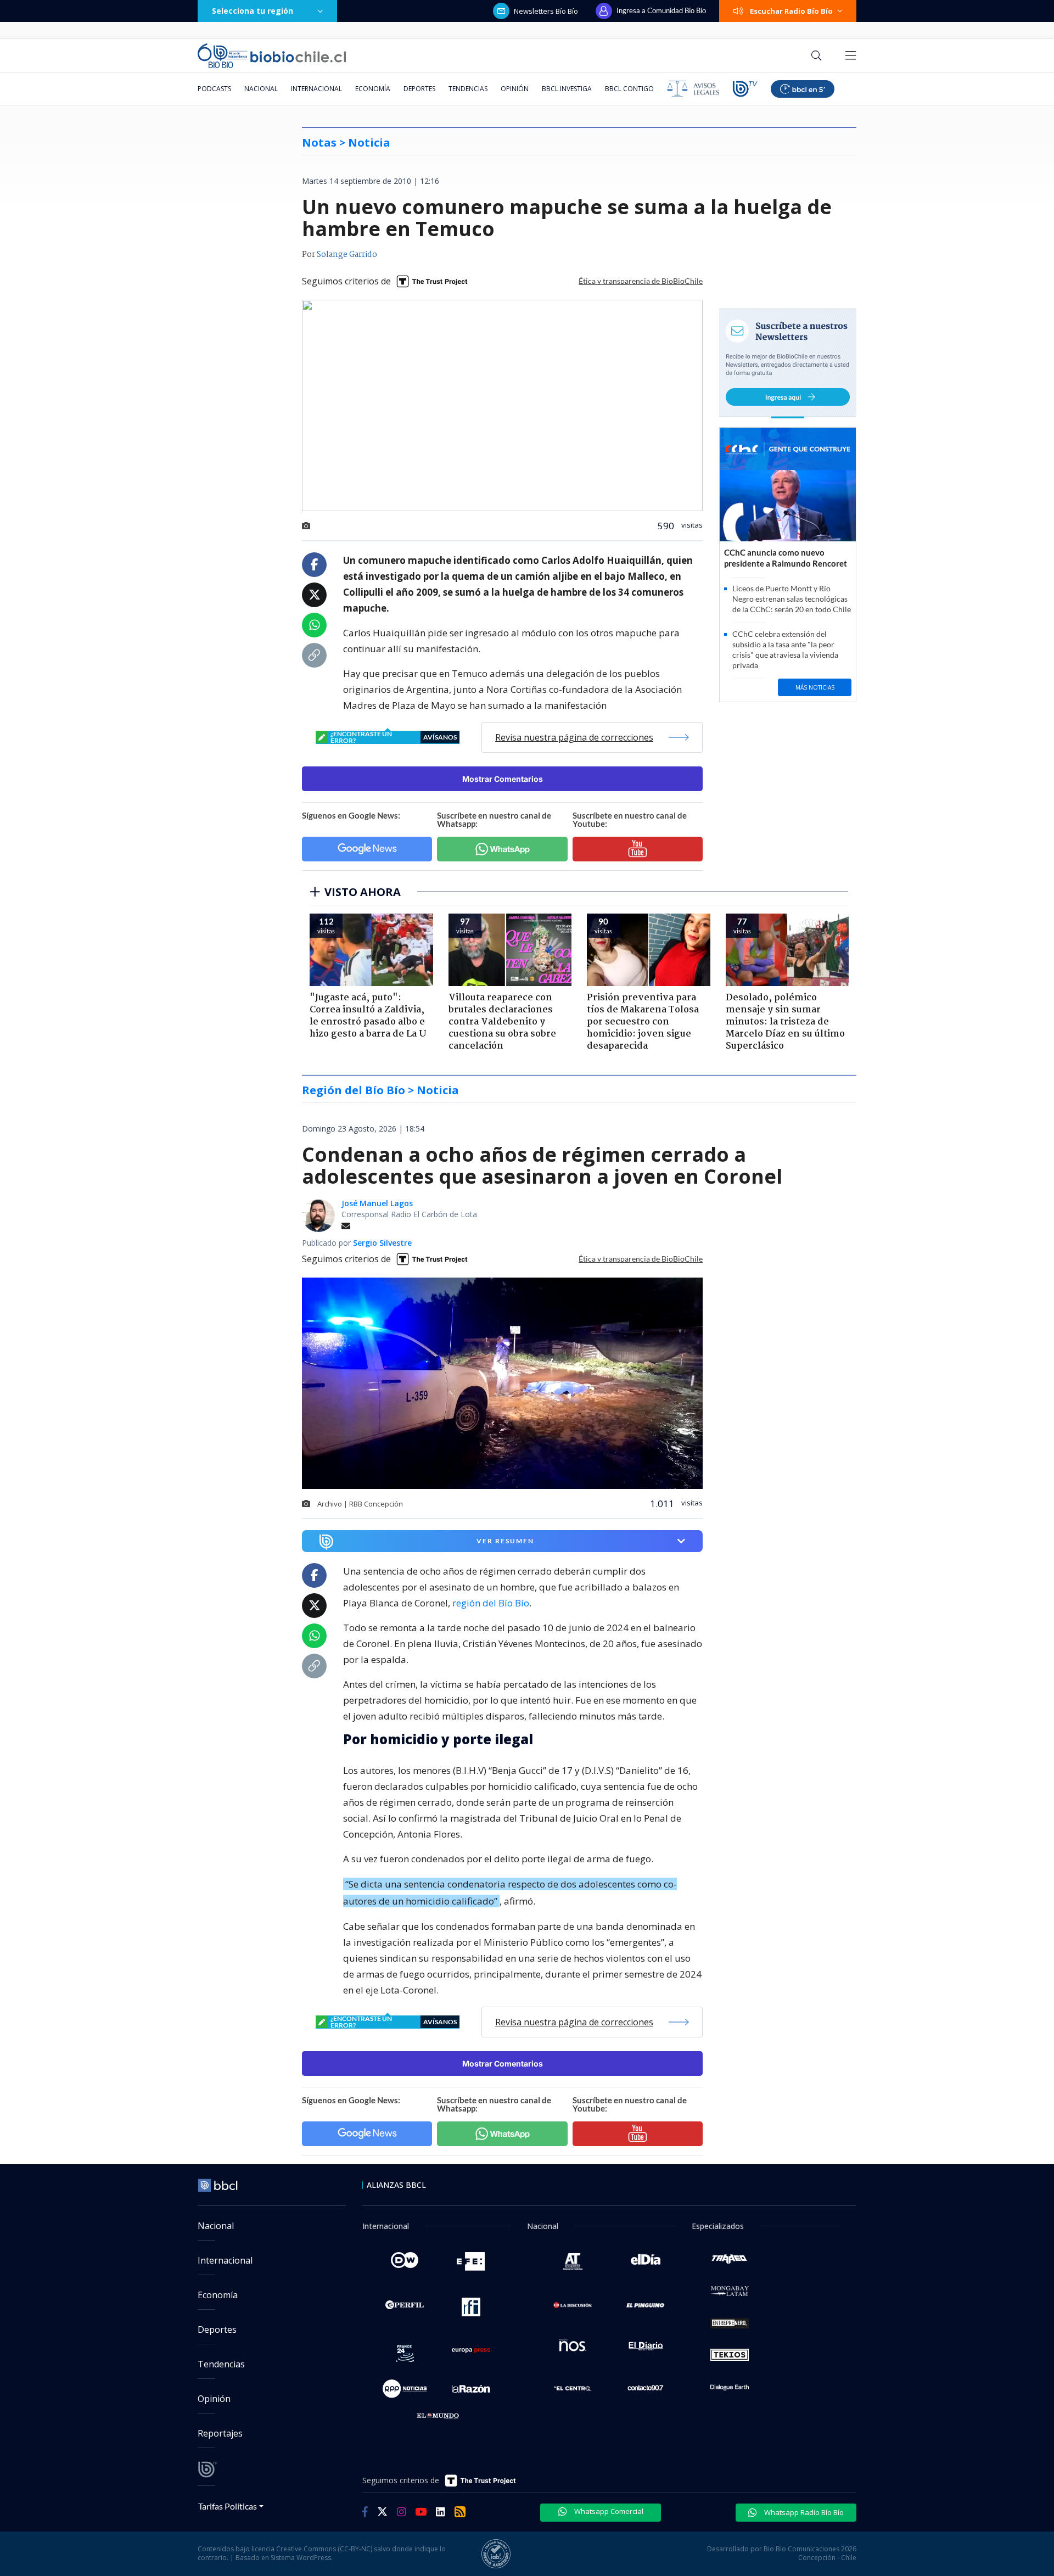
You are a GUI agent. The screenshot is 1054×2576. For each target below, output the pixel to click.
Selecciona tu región (253, 11)
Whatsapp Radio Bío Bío (803, 2512)
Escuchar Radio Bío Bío (791, 11)
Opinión (515, 89)
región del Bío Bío (491, 1603)
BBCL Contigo (629, 89)
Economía (373, 89)
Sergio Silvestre (382, 1243)
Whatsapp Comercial (608, 2511)
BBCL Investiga (567, 89)
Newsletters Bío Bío (546, 11)
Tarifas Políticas (228, 2506)
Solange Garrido (347, 255)
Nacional (261, 89)
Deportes (419, 89)
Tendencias (468, 89)
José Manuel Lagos (377, 1203)
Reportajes (220, 2433)
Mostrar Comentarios (503, 779)
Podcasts (214, 89)
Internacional (316, 89)
